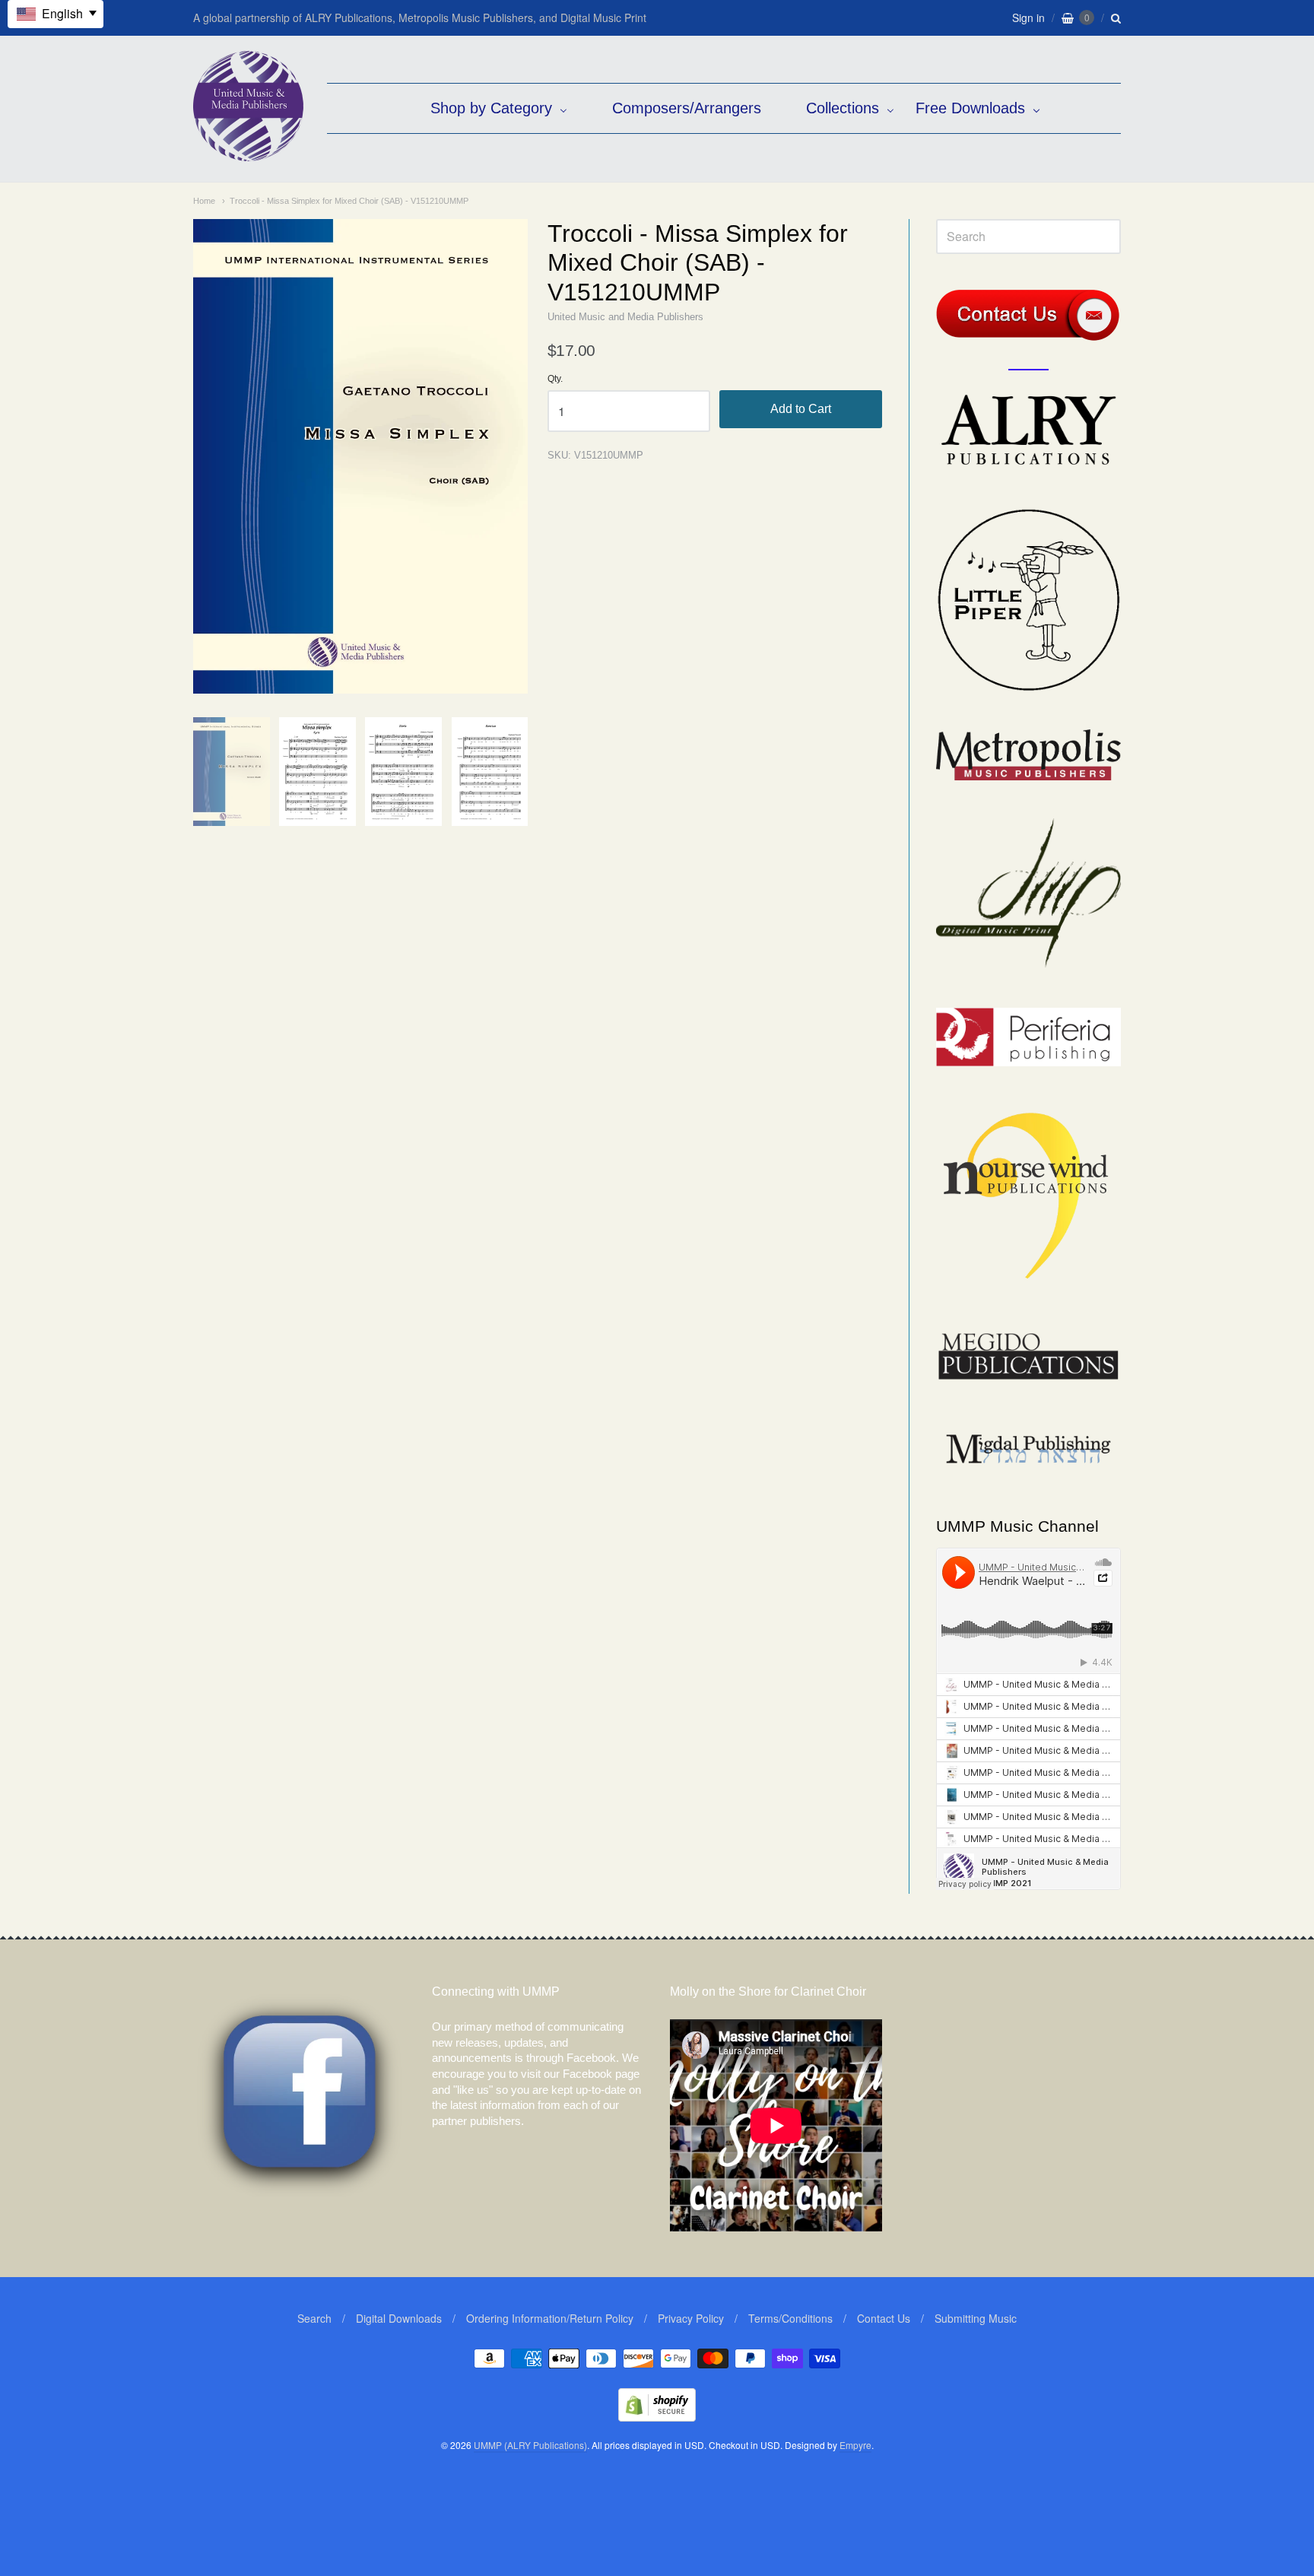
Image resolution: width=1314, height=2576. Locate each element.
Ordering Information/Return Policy (550, 2318)
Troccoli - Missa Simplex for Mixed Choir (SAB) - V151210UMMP (349, 201)
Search (314, 2318)
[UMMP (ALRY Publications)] (248, 153)
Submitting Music (976, 2318)
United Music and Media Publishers (625, 317)
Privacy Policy (691, 2318)
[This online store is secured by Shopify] (657, 2417)
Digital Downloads (399, 2318)
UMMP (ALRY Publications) (530, 2445)
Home (204, 201)
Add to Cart (801, 409)
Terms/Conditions (790, 2318)
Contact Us (884, 2318)
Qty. (555, 379)
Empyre (855, 2445)
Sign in (1028, 17)
